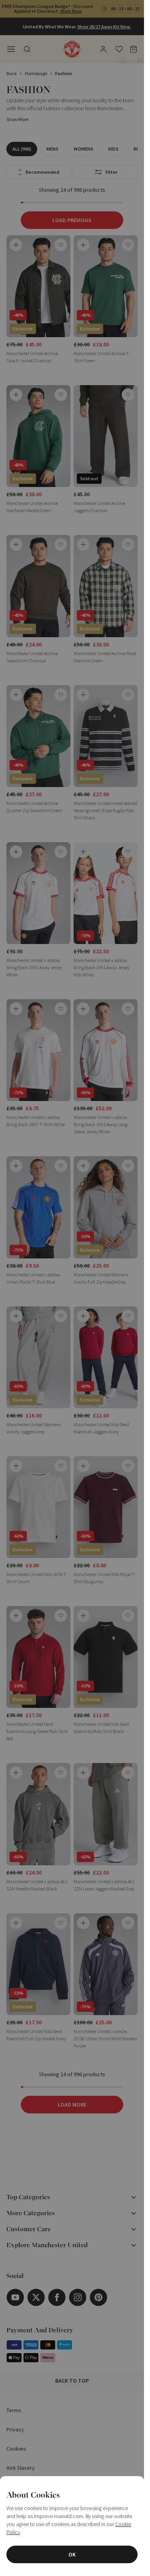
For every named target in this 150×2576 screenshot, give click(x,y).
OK (72, 2554)
